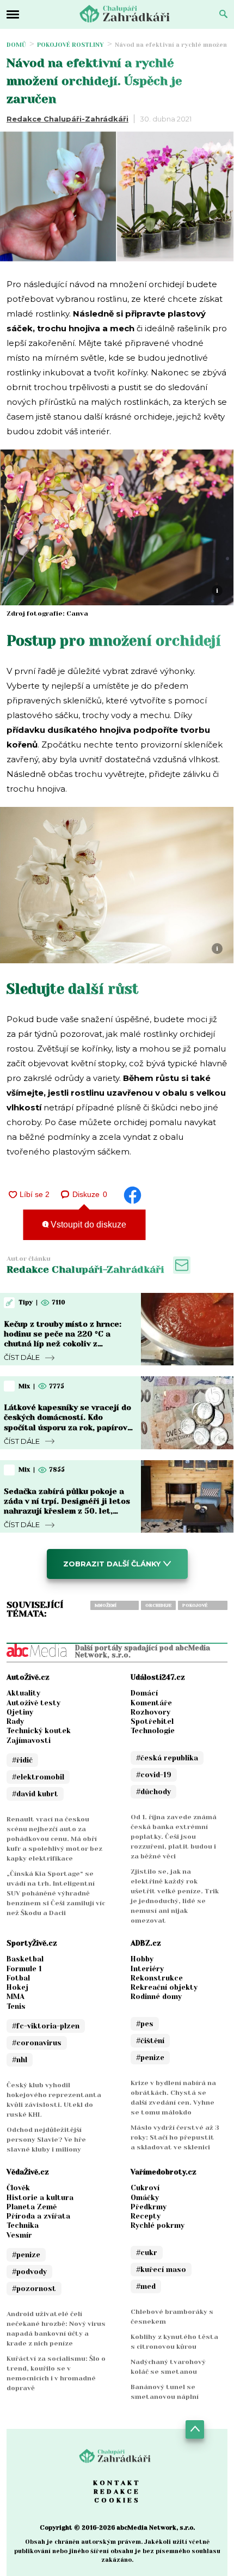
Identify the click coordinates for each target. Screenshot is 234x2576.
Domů (16, 45)
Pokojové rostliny (70, 45)
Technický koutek (39, 1731)
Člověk (18, 2188)
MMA (16, 1997)
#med (146, 2286)
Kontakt (117, 2483)
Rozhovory (150, 1712)
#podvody (29, 2272)
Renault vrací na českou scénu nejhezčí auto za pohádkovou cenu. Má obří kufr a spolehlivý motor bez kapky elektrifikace (54, 1839)
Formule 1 (24, 1969)
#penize (150, 2058)
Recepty (146, 2216)
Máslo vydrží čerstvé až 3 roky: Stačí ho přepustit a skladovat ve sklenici (175, 2137)
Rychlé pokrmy (158, 2225)
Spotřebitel (152, 1721)
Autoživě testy (33, 1703)
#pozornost (34, 2289)
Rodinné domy (156, 1997)
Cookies (117, 2500)
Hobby (142, 1959)
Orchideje (158, 1605)
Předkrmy (149, 2207)
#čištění (150, 2041)
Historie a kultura (40, 2198)
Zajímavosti (29, 1740)
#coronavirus (37, 2043)
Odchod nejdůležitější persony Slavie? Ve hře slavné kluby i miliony (46, 2140)
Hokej (17, 1987)
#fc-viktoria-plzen (46, 2026)
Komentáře (151, 1703)
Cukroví (145, 2188)
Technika (23, 2225)
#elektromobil (38, 1777)
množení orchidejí (107, 1606)
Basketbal (25, 1959)
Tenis (16, 2006)
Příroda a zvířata (38, 2216)
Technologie (153, 1731)
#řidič (22, 1760)
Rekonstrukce (157, 1978)
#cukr (147, 2253)
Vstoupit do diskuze (87, 1225)
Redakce (117, 2492)
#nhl (20, 2060)
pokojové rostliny (195, 1606)
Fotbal (18, 1978)
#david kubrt (35, 1794)
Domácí (144, 1693)
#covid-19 (154, 1775)
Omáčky (145, 2198)
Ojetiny (20, 1712)
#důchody (153, 1792)
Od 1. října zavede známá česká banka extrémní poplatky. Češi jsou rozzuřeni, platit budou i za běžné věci (174, 1837)
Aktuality (23, 1693)
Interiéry (147, 1969)
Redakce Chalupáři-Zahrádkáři (67, 119)
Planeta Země (32, 2207)
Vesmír (19, 2235)
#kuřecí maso (161, 2270)
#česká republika (167, 1758)
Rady (15, 1721)
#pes (145, 2024)
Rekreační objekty (164, 1987)
